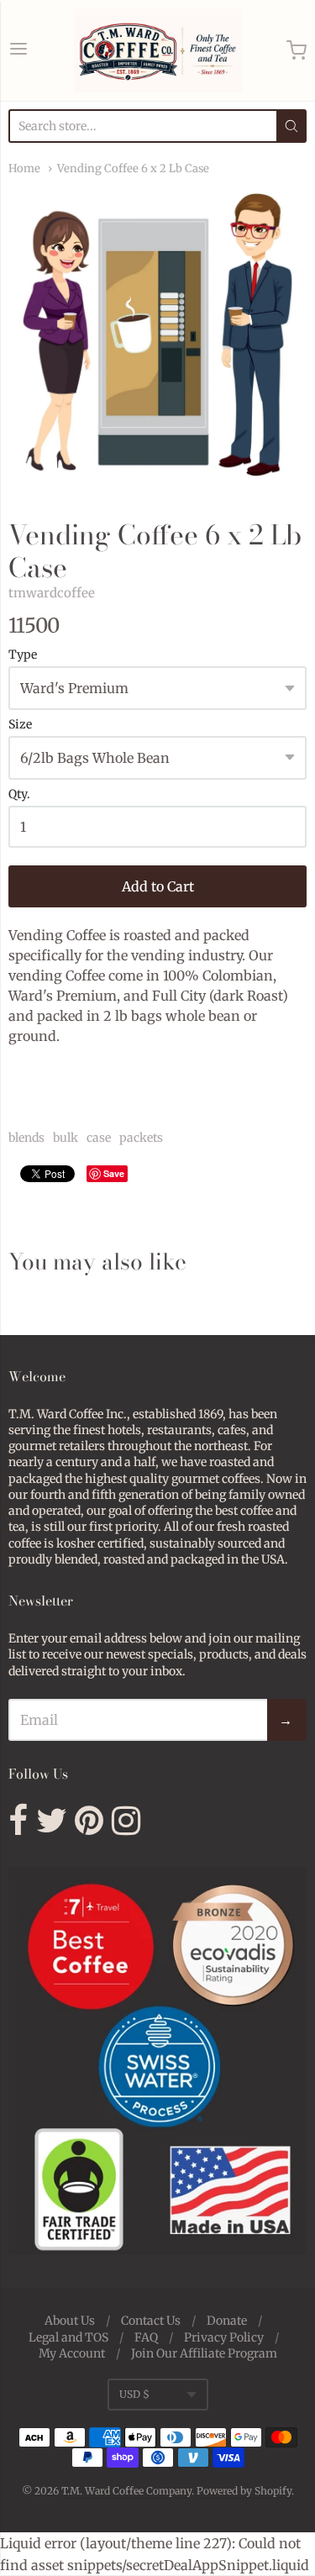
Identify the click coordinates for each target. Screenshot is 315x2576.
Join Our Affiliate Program (204, 2353)
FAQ (146, 2337)
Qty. (19, 795)
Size (20, 725)
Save (114, 1173)
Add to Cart (158, 886)
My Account (72, 2353)
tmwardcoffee (52, 593)
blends (26, 1138)
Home (24, 168)
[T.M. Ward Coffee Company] (158, 50)
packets (141, 1138)
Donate (227, 2321)
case (99, 1138)
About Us (70, 2321)
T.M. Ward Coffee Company (126, 2491)
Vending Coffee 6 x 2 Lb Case (133, 168)
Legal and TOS (68, 2337)
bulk (66, 1138)
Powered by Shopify (244, 2491)
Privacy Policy (224, 2337)
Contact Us (151, 2321)
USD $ (134, 2394)
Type (23, 655)
